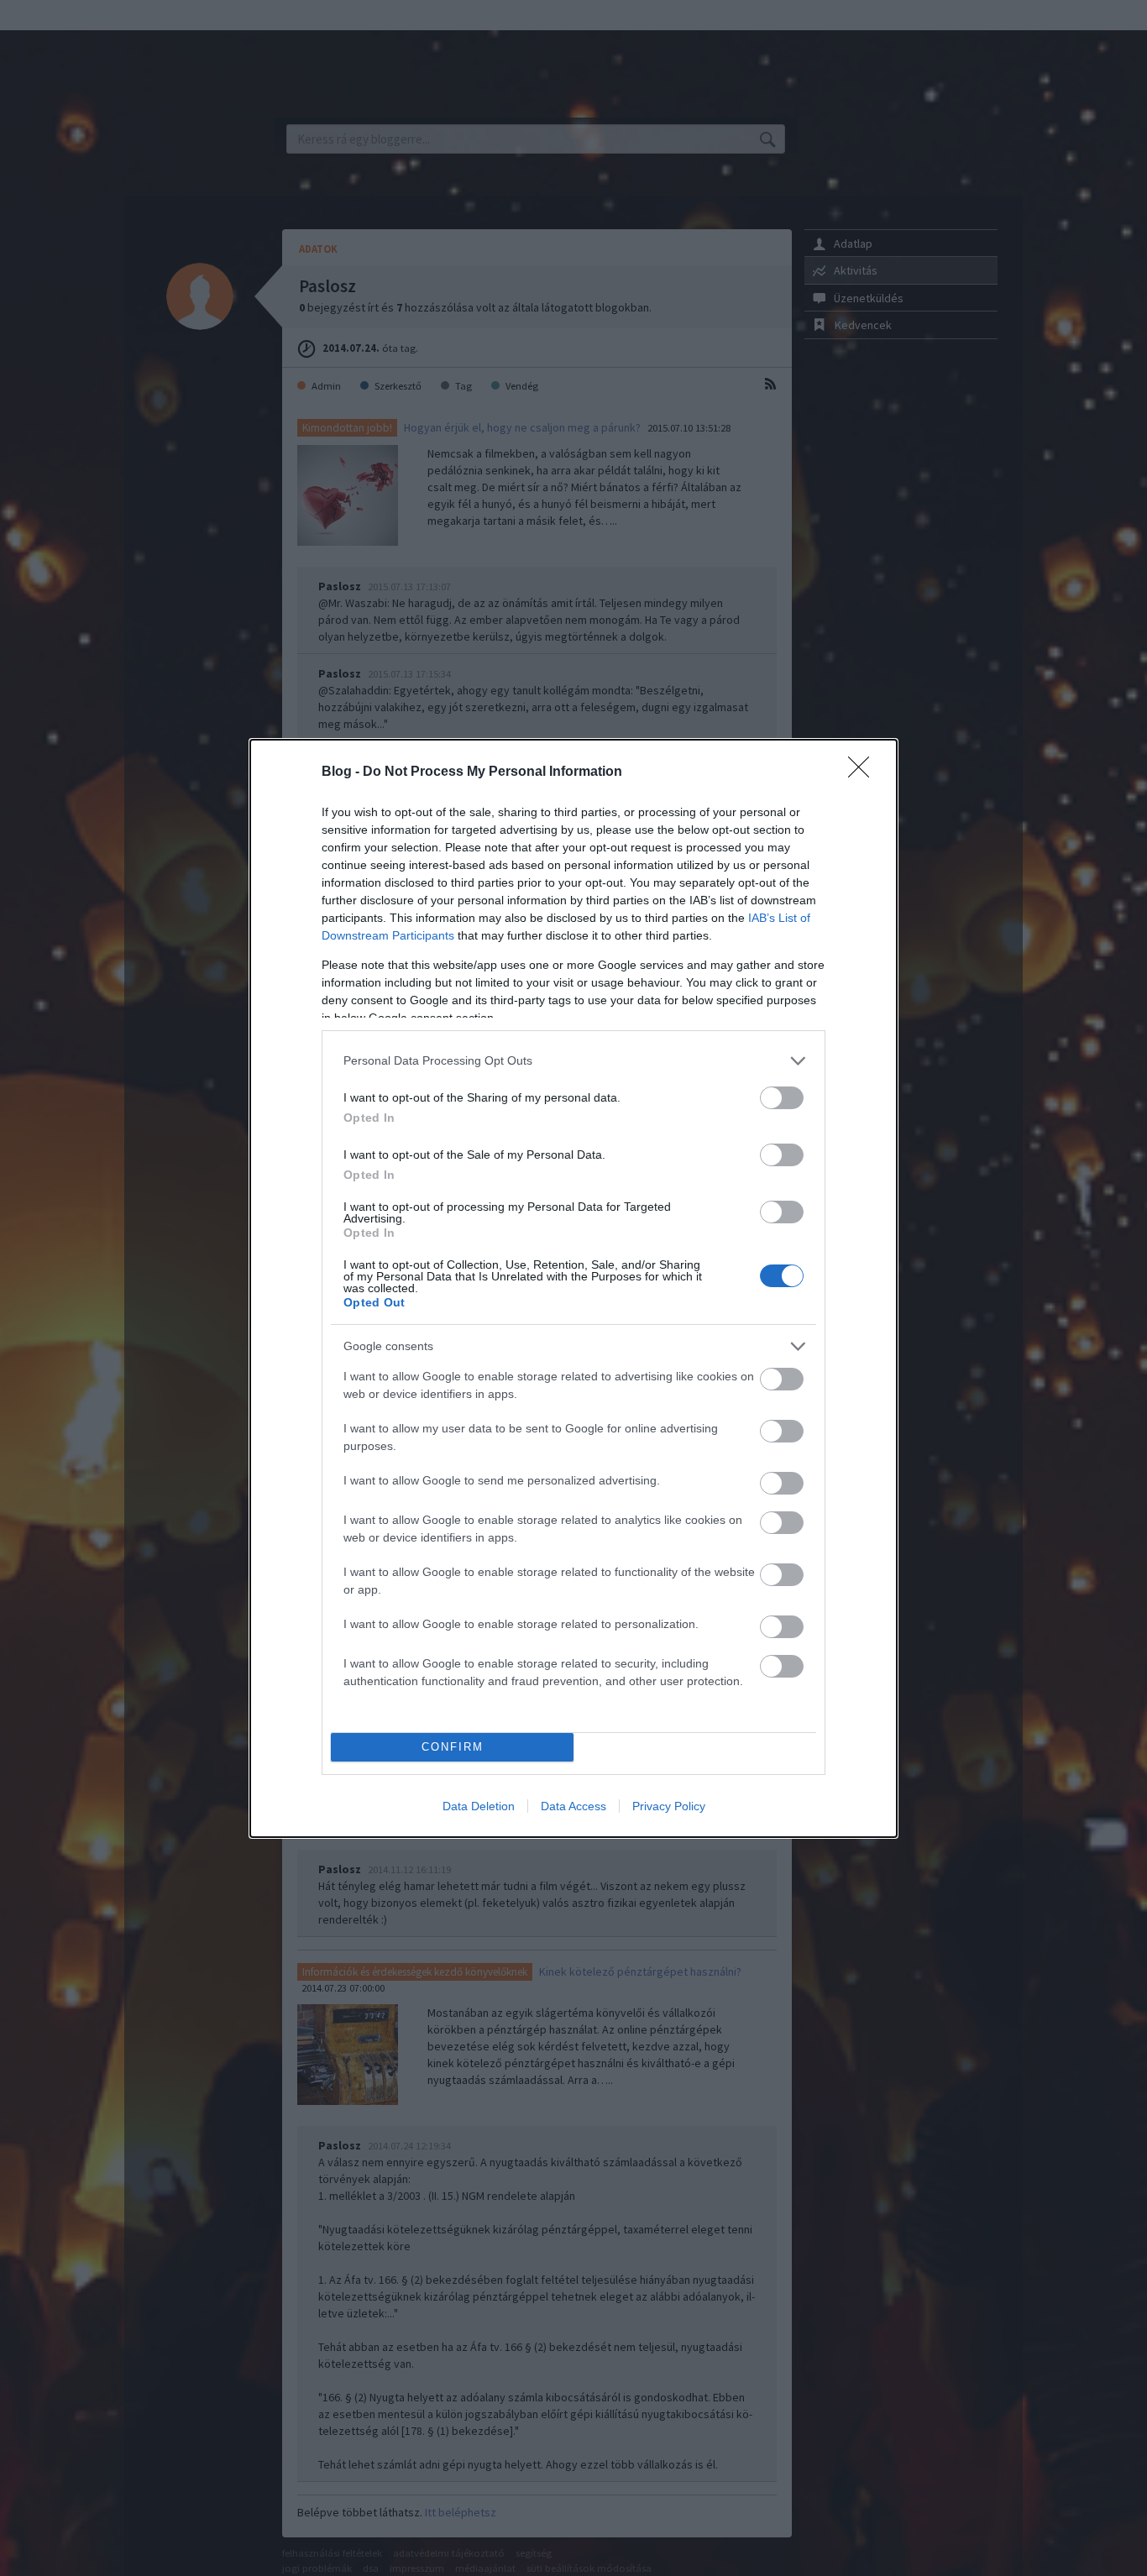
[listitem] (573, 1061)
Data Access (573, 1806)
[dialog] (573, 1288)
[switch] (782, 1098)
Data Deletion (479, 1806)
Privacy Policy (669, 1806)
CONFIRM (453, 1747)
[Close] (864, 772)
